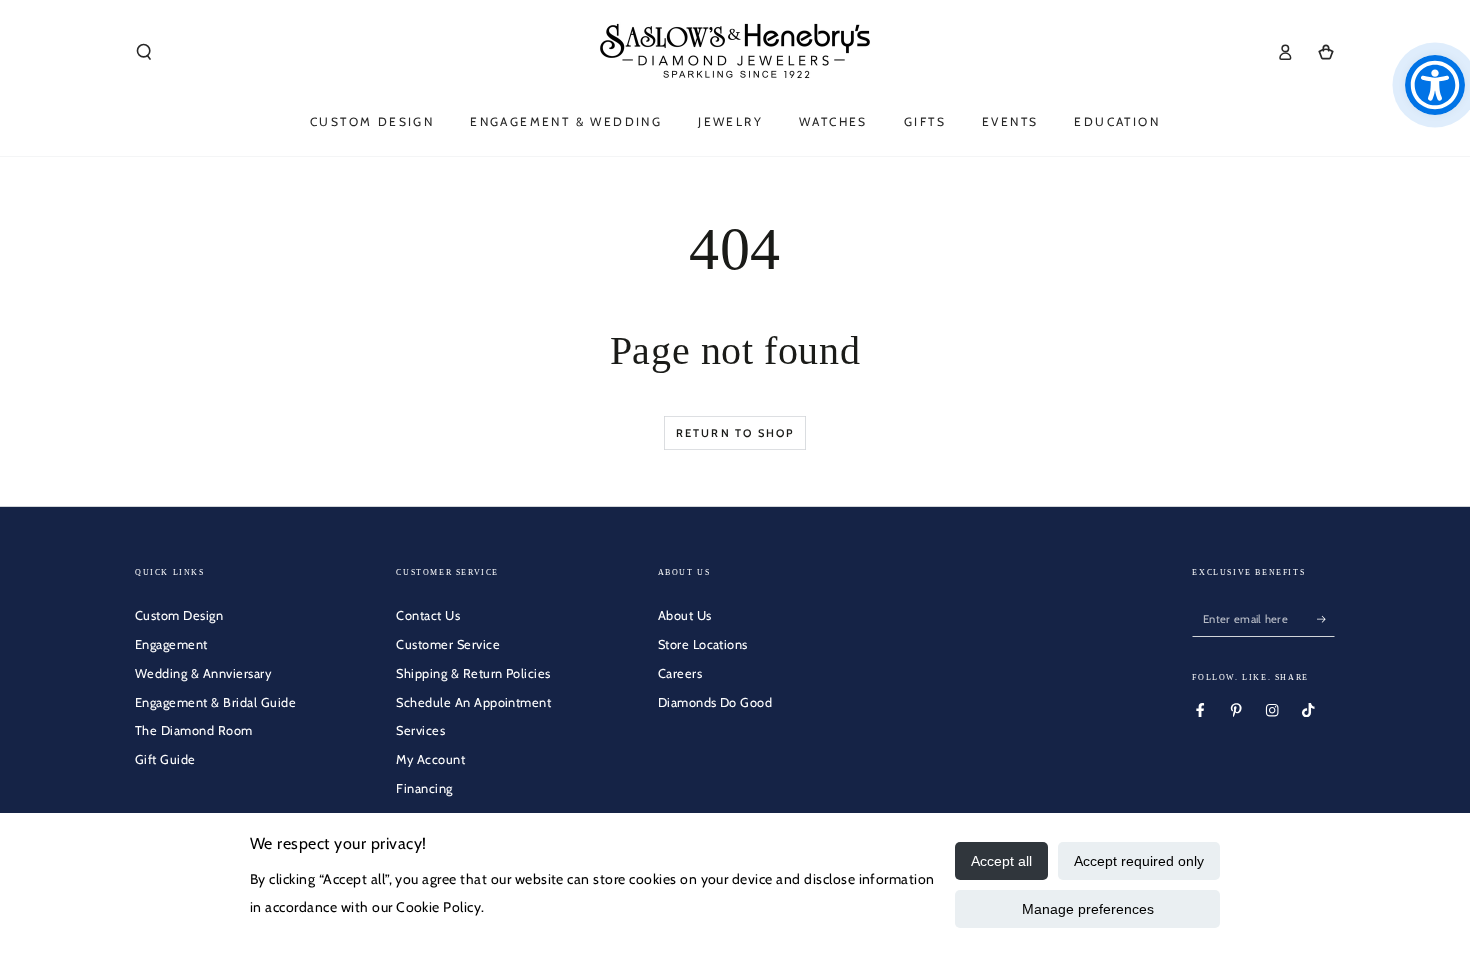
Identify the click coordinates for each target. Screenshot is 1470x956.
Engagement (171, 644)
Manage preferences (1088, 909)
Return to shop (735, 433)
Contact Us (428, 615)
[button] (144, 51)
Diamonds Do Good (715, 702)
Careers (680, 673)
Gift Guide (165, 759)
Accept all (1001, 861)
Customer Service (448, 644)
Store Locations (703, 644)
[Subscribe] (1326, 618)
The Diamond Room (194, 730)
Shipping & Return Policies (473, 673)
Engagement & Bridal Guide (215, 702)
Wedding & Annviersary (203, 673)
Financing (424, 788)
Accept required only (1139, 861)
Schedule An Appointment (473, 702)
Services (420, 730)
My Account (430, 759)
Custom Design (179, 615)
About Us (685, 615)
